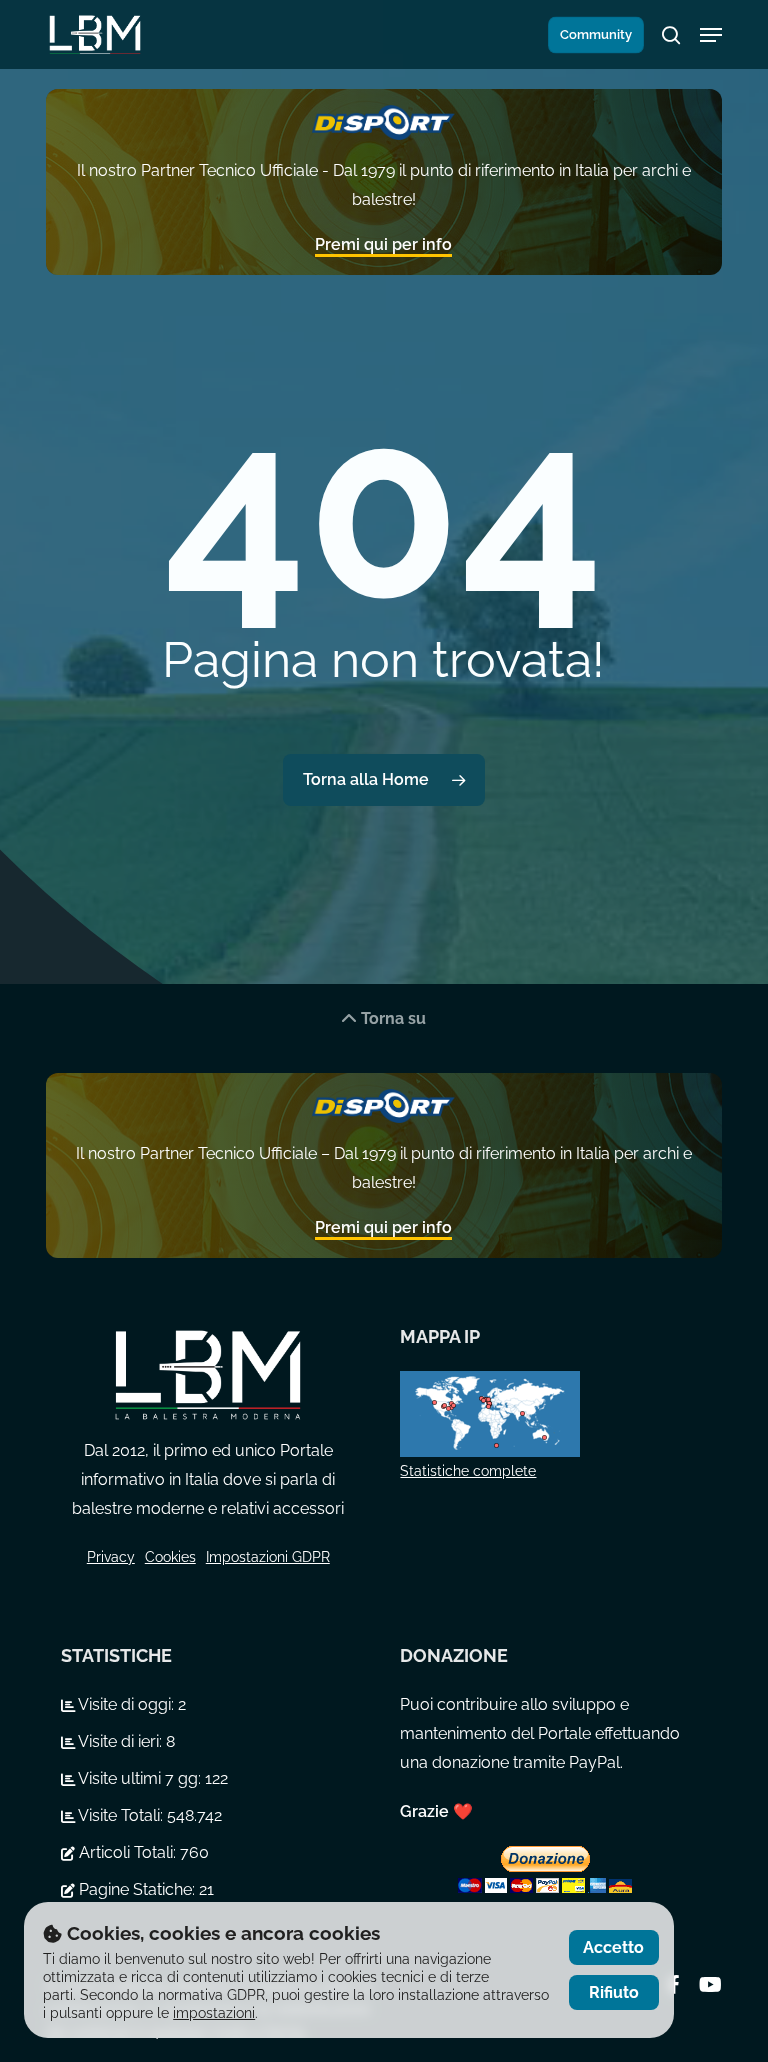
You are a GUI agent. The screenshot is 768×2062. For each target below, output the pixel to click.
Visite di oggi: (126, 1704)
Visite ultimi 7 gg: (140, 1778)
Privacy (111, 1557)
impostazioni (214, 2013)
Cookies (170, 1557)
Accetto (613, 1947)
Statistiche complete (468, 1471)
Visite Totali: (121, 1815)
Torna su (391, 1018)
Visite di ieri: (120, 1741)
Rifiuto (614, 1992)
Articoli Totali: (127, 1852)
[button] (711, 35)
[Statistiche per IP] (547, 1413)
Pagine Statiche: (137, 1889)
